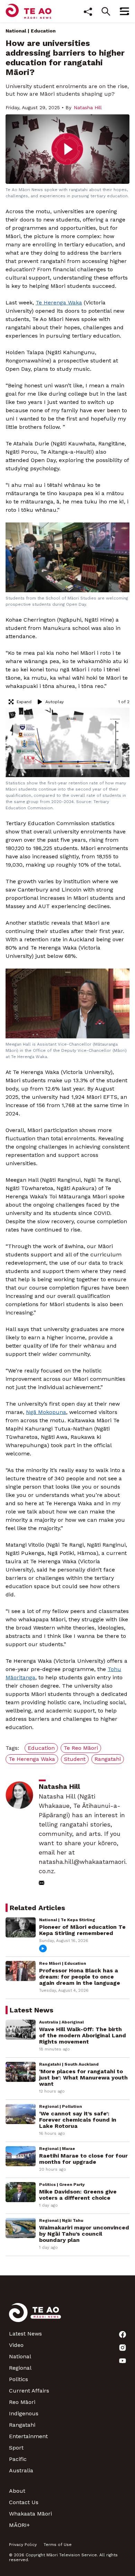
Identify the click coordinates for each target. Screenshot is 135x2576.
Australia (21, 2470)
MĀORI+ (19, 2525)
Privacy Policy (23, 2545)
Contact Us (24, 2502)
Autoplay (55, 702)
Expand (24, 702)
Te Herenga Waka (59, 303)
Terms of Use (58, 2545)
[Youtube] (123, 2361)
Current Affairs (29, 2391)
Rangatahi (22, 2425)
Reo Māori (22, 2402)
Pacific (18, 2459)
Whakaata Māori (30, 2514)
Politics (19, 2379)
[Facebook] (123, 2334)
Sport (16, 2448)
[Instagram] (123, 2348)
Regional (20, 2368)
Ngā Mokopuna (46, 1412)
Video (16, 2345)
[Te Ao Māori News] (35, 2317)
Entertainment (28, 2436)
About (17, 2491)
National (16, 31)
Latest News (25, 2334)
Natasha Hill (88, 107)
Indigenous (24, 2413)
